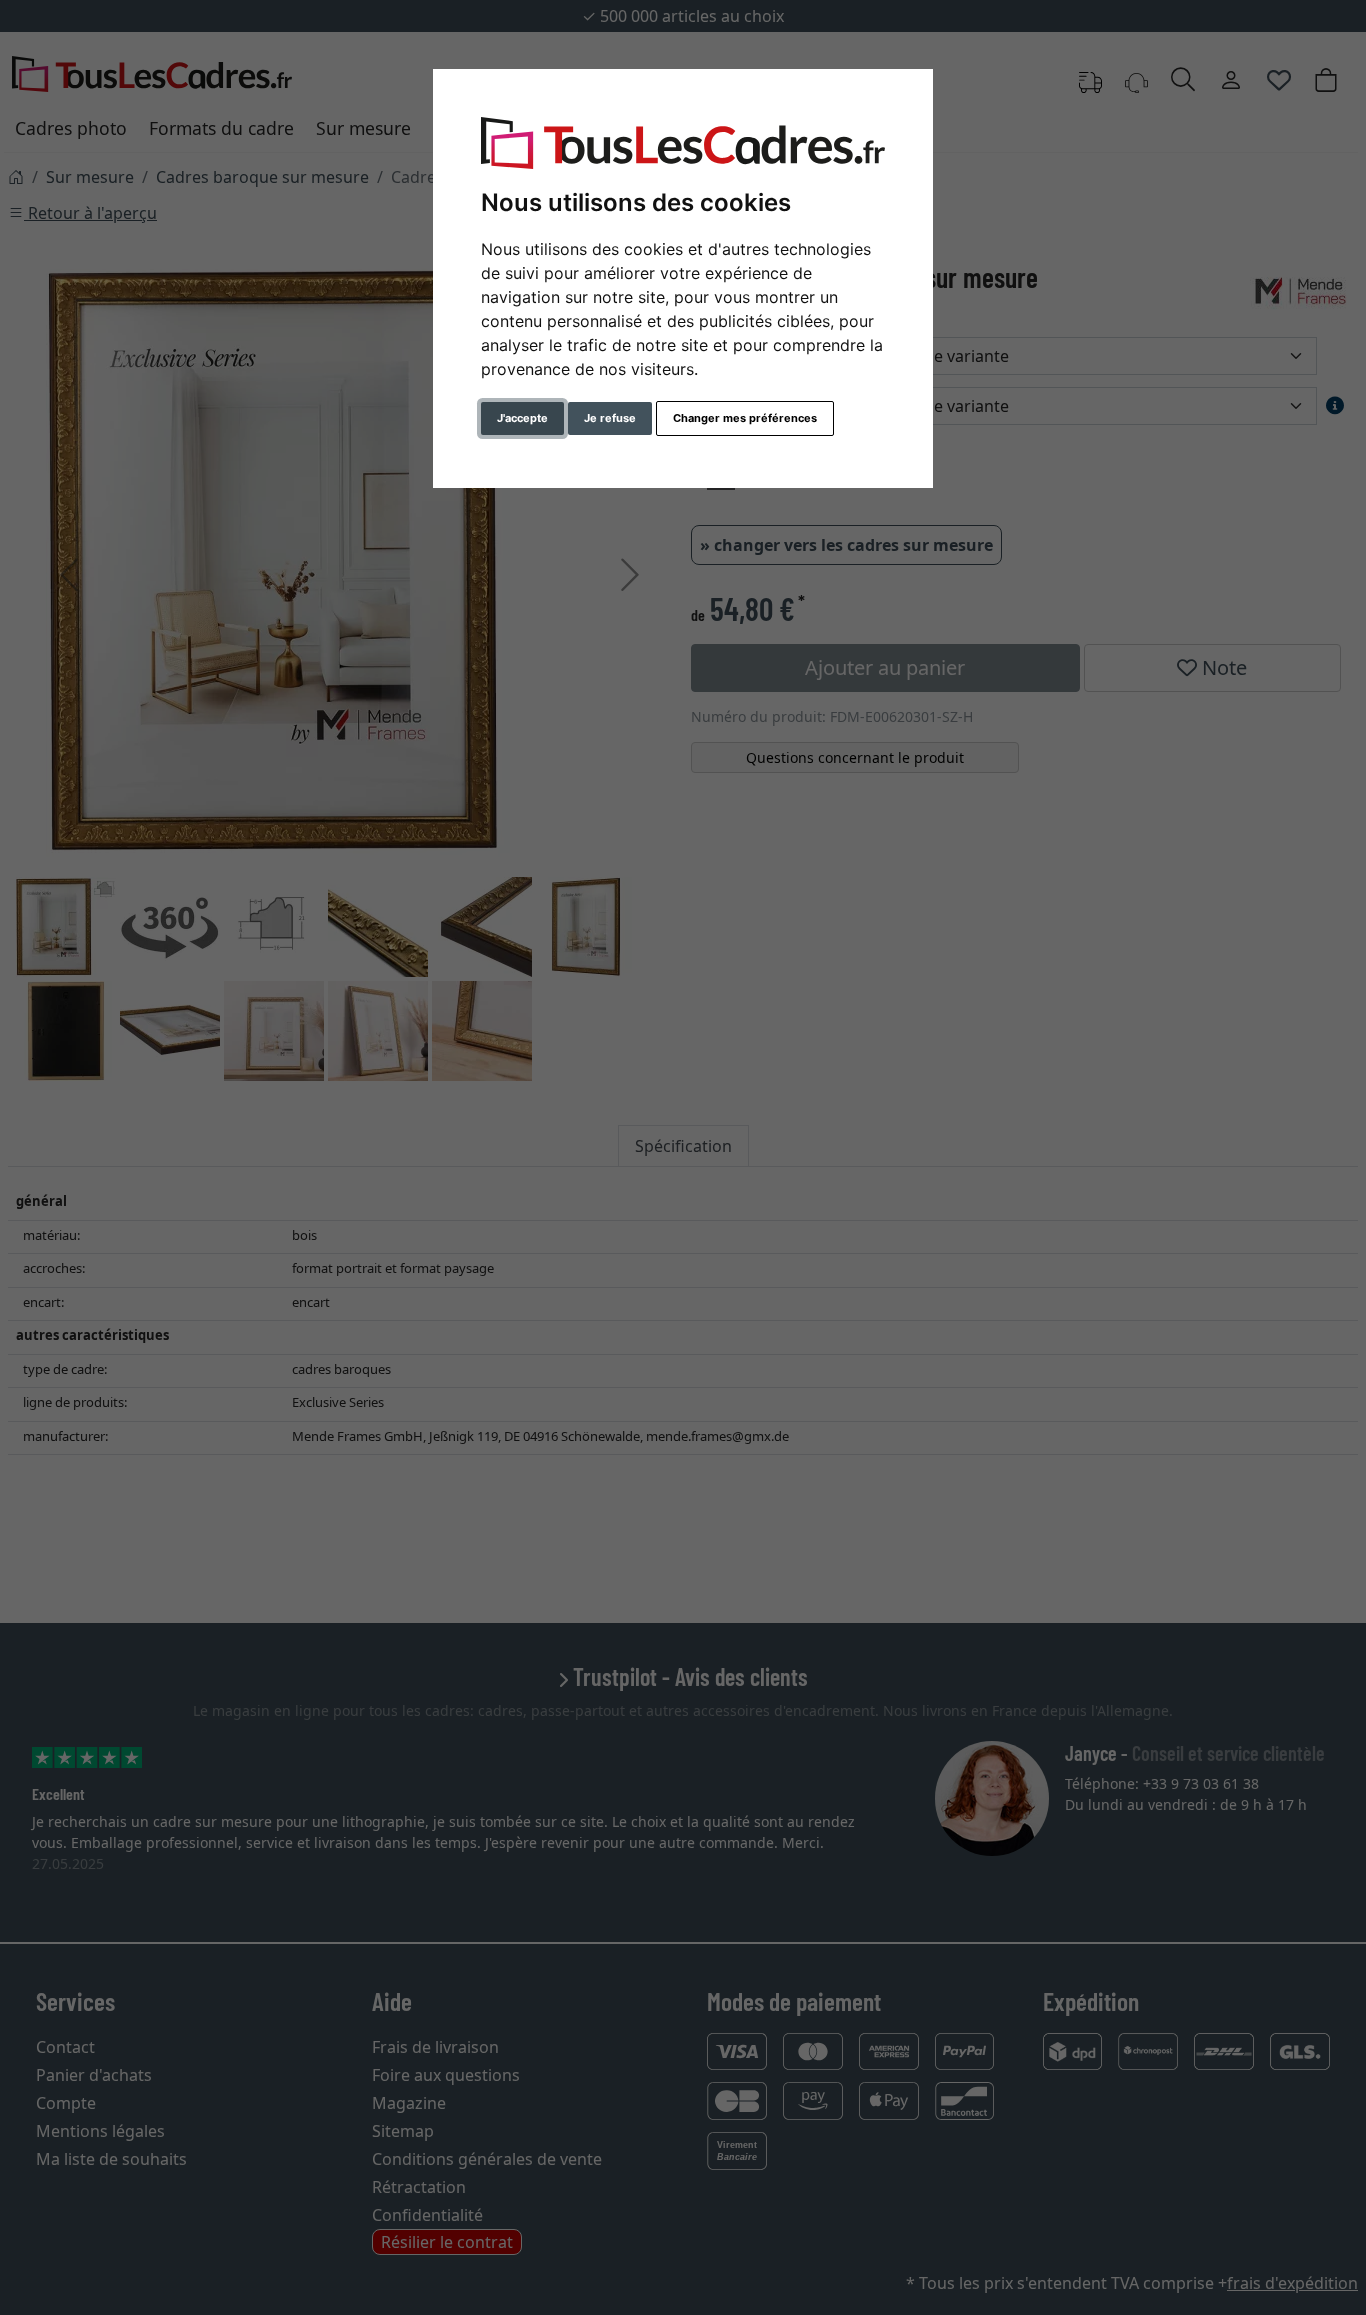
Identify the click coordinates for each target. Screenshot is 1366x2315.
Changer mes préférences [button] (745, 418)
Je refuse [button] (610, 418)
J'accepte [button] (522, 418)
